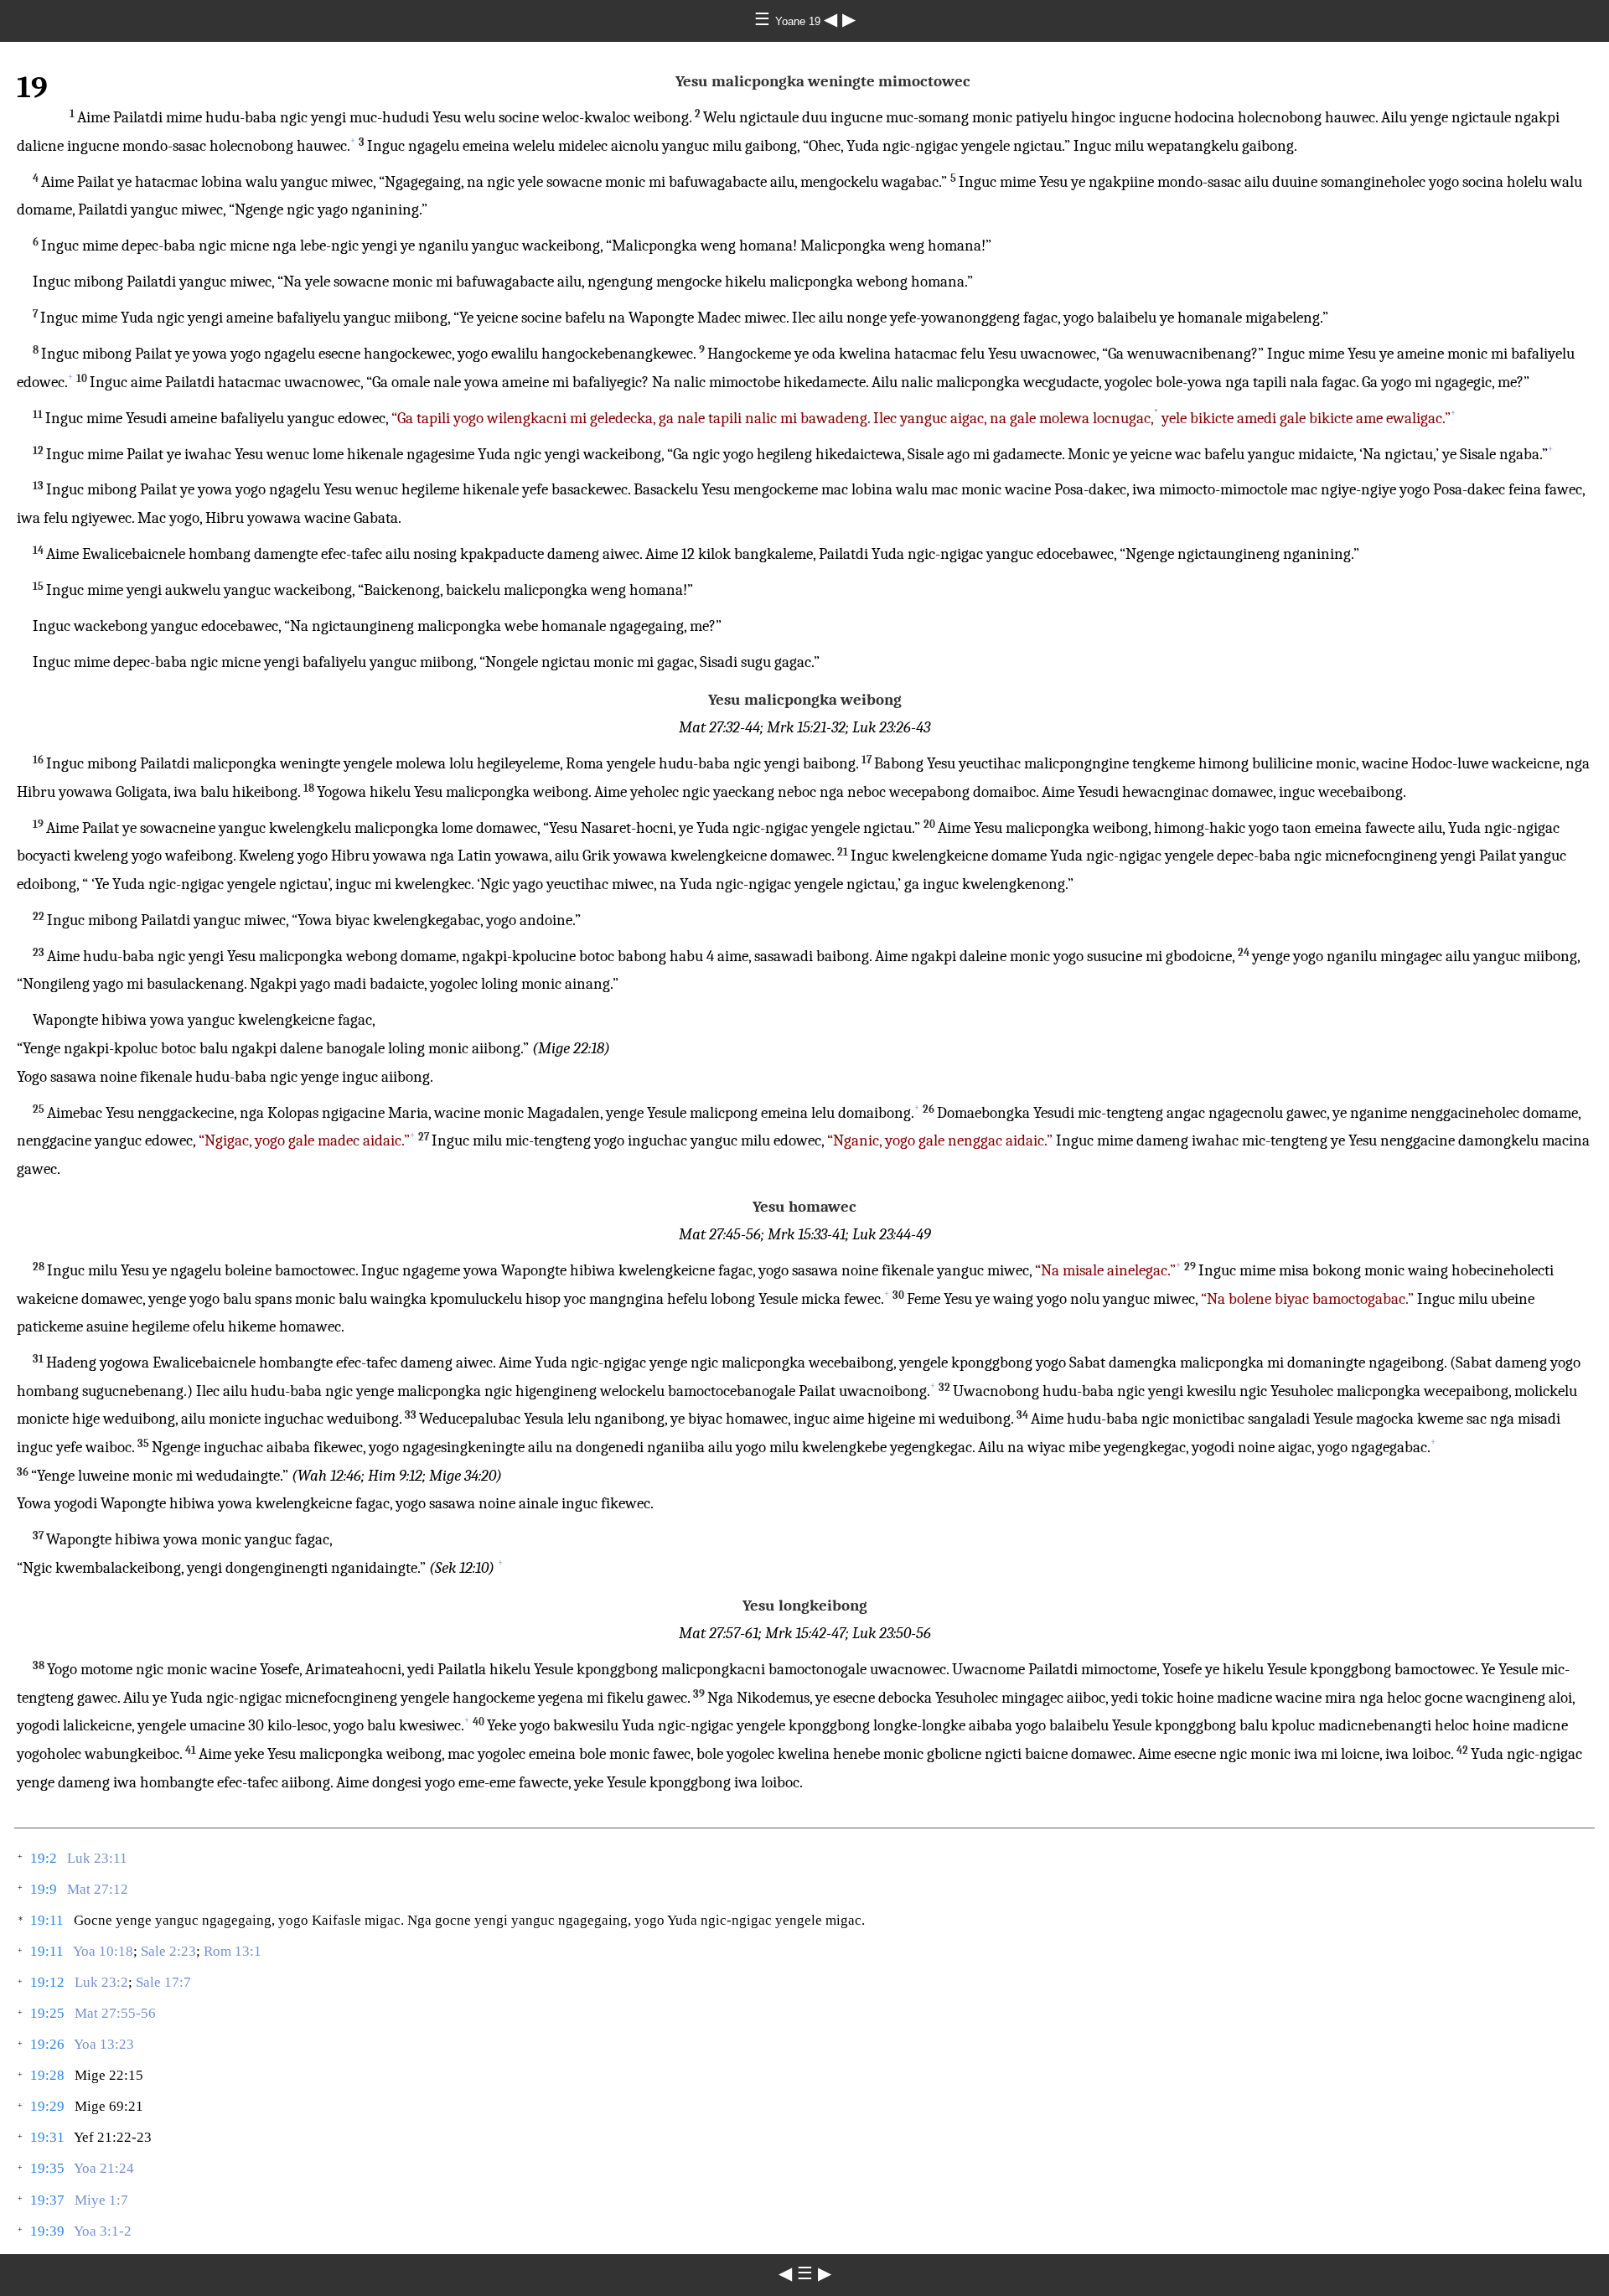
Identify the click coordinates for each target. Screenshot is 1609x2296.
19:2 (44, 1858)
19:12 (47, 1982)
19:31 (47, 2137)
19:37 (47, 2200)
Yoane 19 (799, 21)
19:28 (47, 2075)
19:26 (47, 2044)
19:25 (47, 2013)
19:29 (47, 2106)
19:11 (47, 1920)
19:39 (47, 2231)
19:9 (44, 1889)
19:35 (47, 2168)
